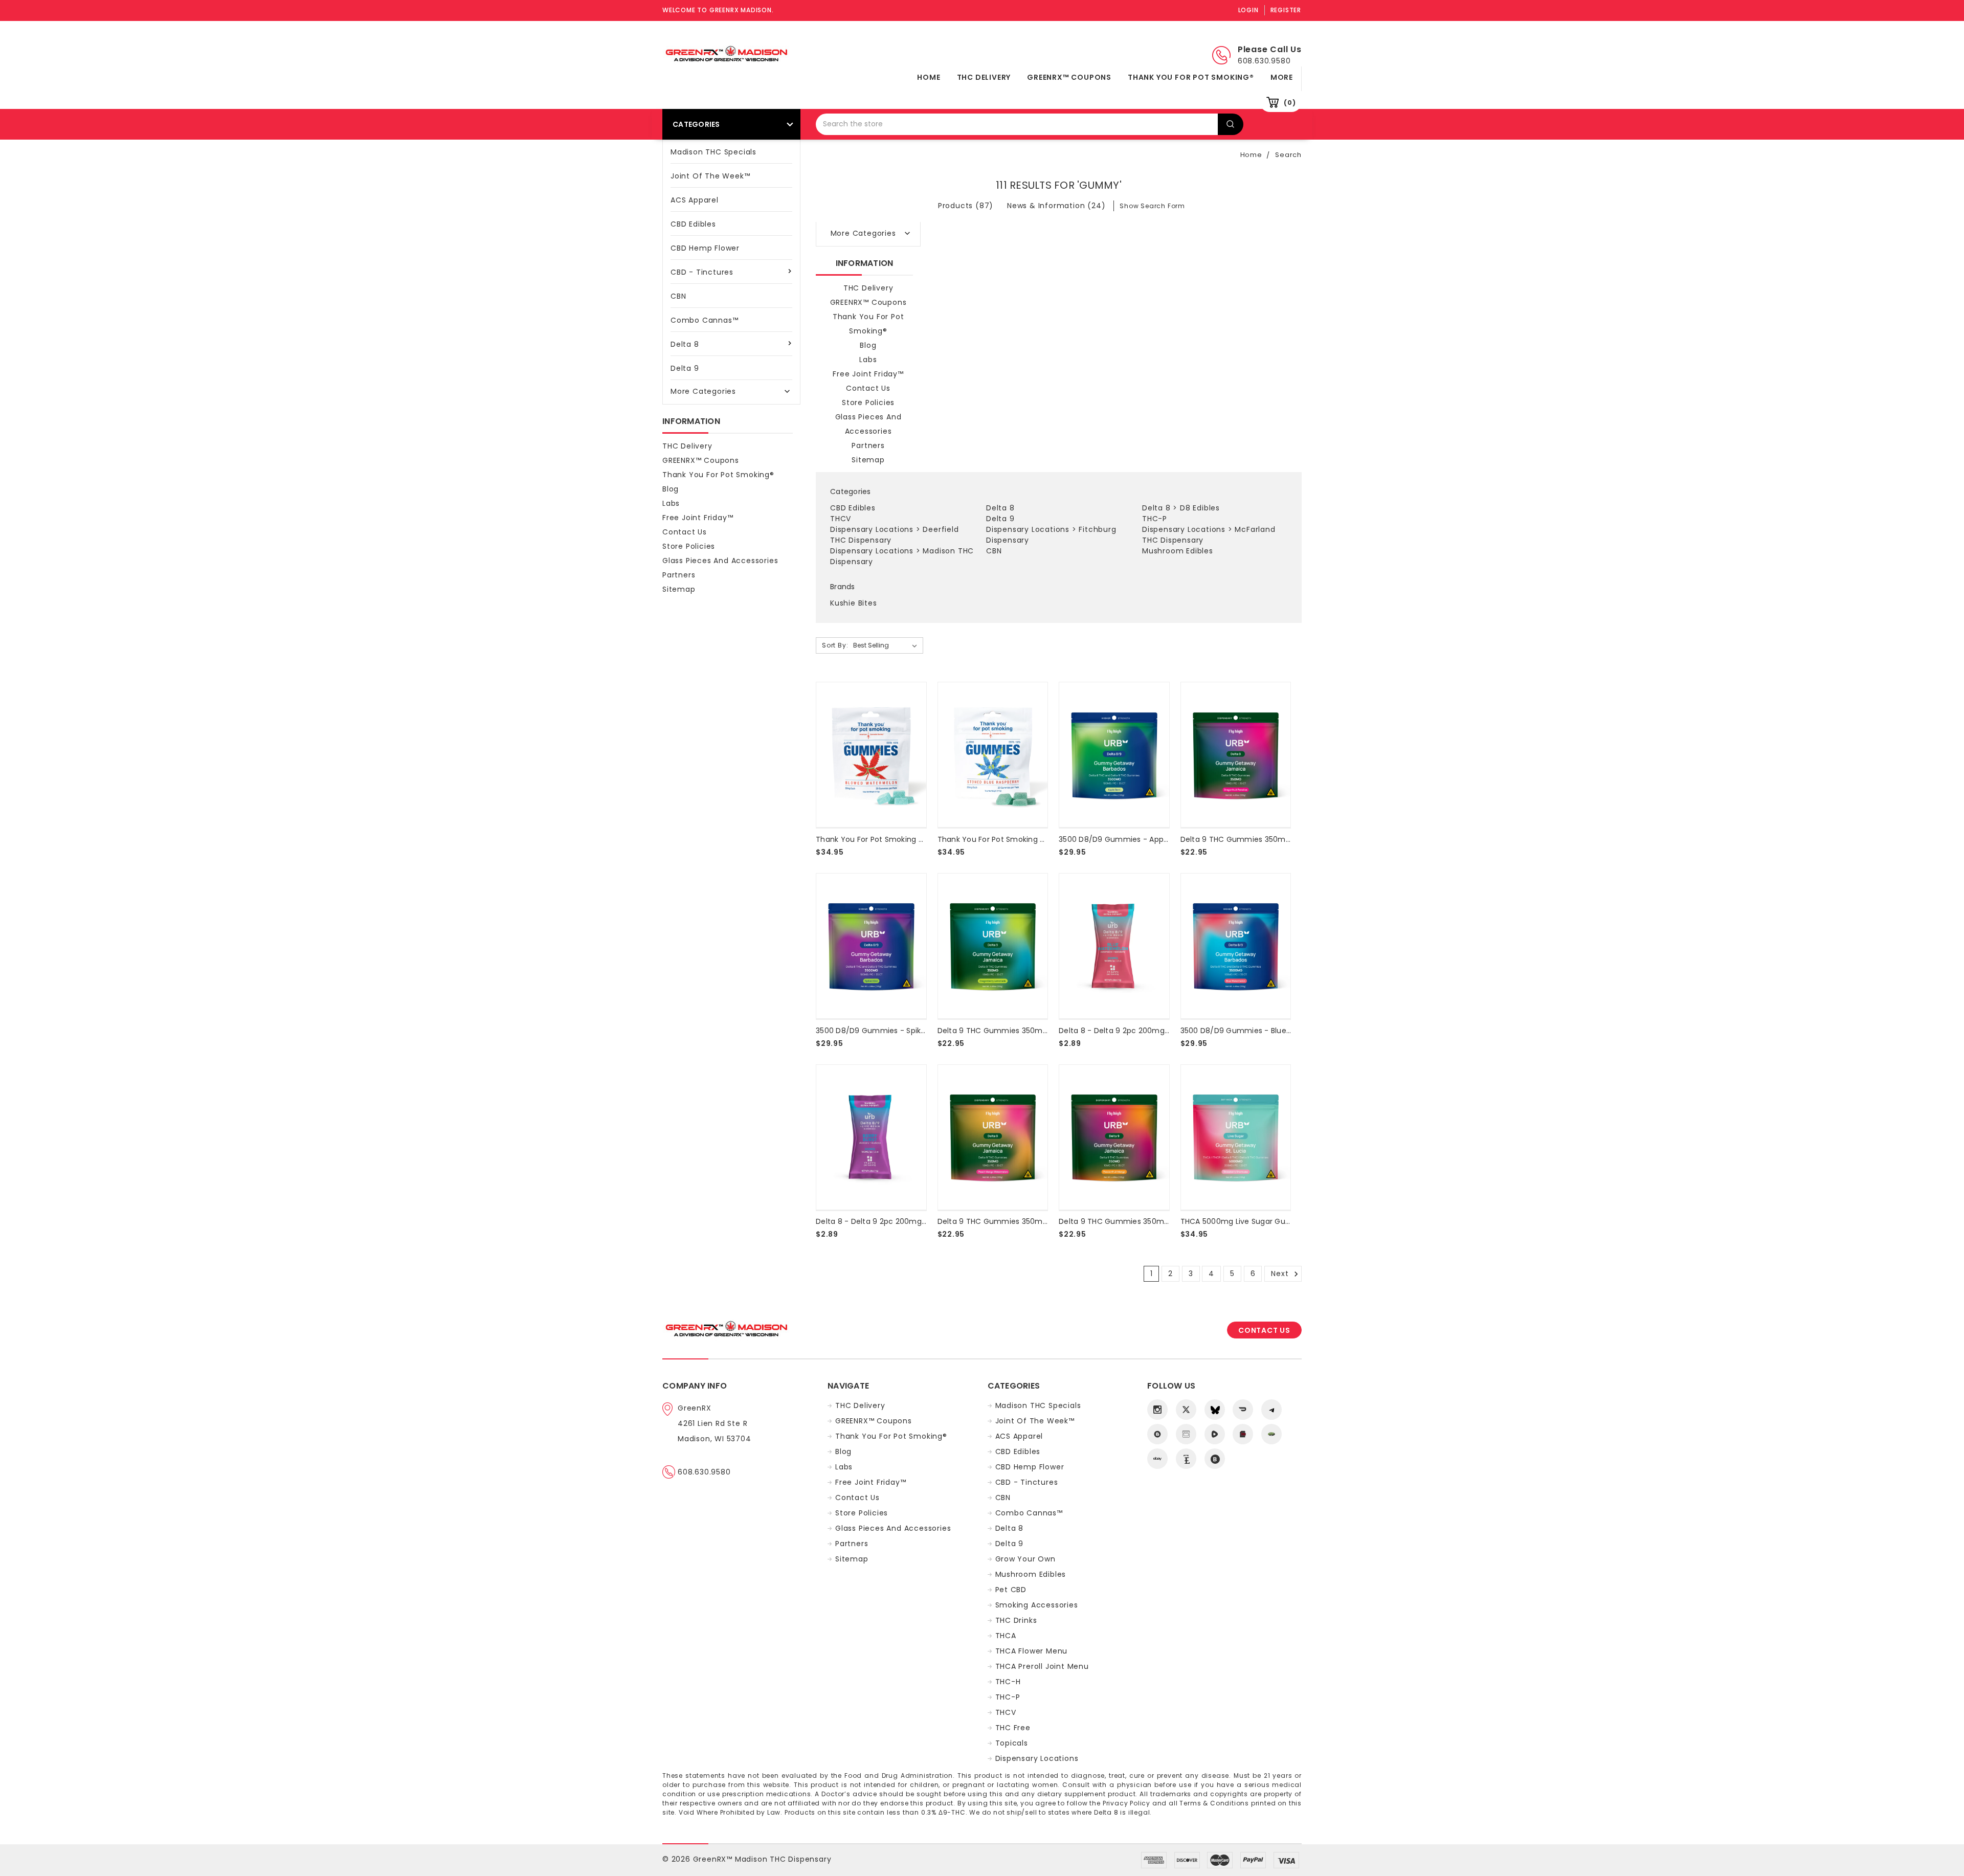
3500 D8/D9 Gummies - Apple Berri (1123, 839)
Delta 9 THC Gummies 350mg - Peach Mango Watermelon (1046, 1221)
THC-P (1155, 519)
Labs (671, 503)
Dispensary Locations (872, 529)
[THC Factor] (1186, 1434)
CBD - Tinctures (702, 272)
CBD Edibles (693, 224)
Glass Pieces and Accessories (720, 561)
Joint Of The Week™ (710, 176)
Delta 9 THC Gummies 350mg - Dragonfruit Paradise (1278, 839)
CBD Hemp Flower (705, 248)
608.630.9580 (704, 1472)
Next (1281, 1274)
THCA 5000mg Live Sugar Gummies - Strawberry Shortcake (1290, 1221)
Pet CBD (1011, 1590)
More (1282, 77)
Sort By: (835, 645)
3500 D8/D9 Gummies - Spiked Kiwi (881, 1031)
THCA (1006, 1636)
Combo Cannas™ (704, 320)
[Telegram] (1271, 1410)
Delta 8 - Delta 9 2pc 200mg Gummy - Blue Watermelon (1164, 1031)
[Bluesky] (1215, 1410)
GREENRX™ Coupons (1069, 77)
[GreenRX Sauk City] (1157, 1434)
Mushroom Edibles (1178, 551)
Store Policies (689, 546)
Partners (679, 575)
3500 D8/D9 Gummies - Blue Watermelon (1258, 1031)
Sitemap (679, 589)
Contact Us (685, 532)
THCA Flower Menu (1032, 1651)
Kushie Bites (854, 603)
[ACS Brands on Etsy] (1186, 1459)
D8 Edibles (1200, 508)
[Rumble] (1215, 1434)
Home (929, 77)
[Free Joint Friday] (1271, 1434)
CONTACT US (1264, 1330)
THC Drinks (1016, 1620)
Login (1248, 10)
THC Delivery (984, 77)
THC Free (1013, 1728)
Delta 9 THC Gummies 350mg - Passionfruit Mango (1153, 1221)
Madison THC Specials (713, 152)
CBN (678, 296)
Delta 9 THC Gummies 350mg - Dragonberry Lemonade (1041, 1031)
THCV (841, 519)
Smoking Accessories (1037, 1605)
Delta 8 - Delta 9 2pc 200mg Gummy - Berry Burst (909, 1221)
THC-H (1008, 1682)
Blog (671, 489)
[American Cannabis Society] (1243, 1434)
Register (1286, 10)
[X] (1186, 1410)
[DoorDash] (1243, 1410)
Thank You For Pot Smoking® (1191, 77)
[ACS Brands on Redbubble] (1215, 1459)
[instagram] (1157, 1410)
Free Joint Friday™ (698, 518)
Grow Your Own (1025, 1559)
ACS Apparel (695, 200)
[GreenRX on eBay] (1157, 1459)
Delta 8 (685, 344)
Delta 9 (685, 368)
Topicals (1012, 1743)
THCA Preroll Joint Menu (1042, 1666)
